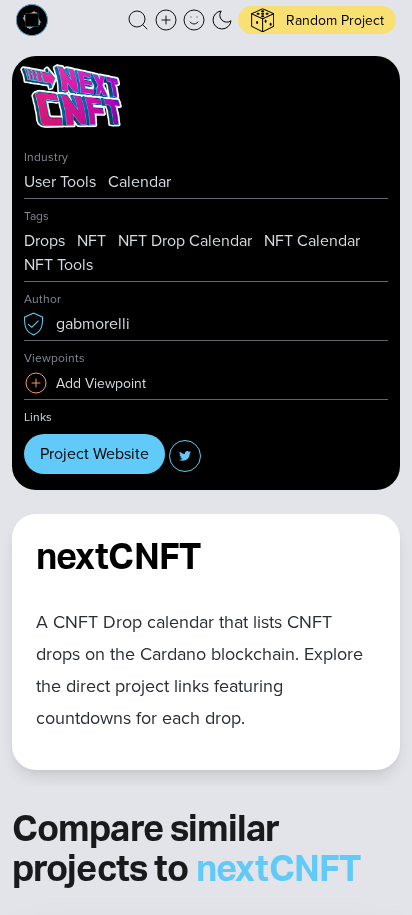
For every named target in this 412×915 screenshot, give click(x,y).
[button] (138, 20)
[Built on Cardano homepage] (32, 20)
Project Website (94, 453)
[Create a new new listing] (166, 20)
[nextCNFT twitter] (185, 456)
